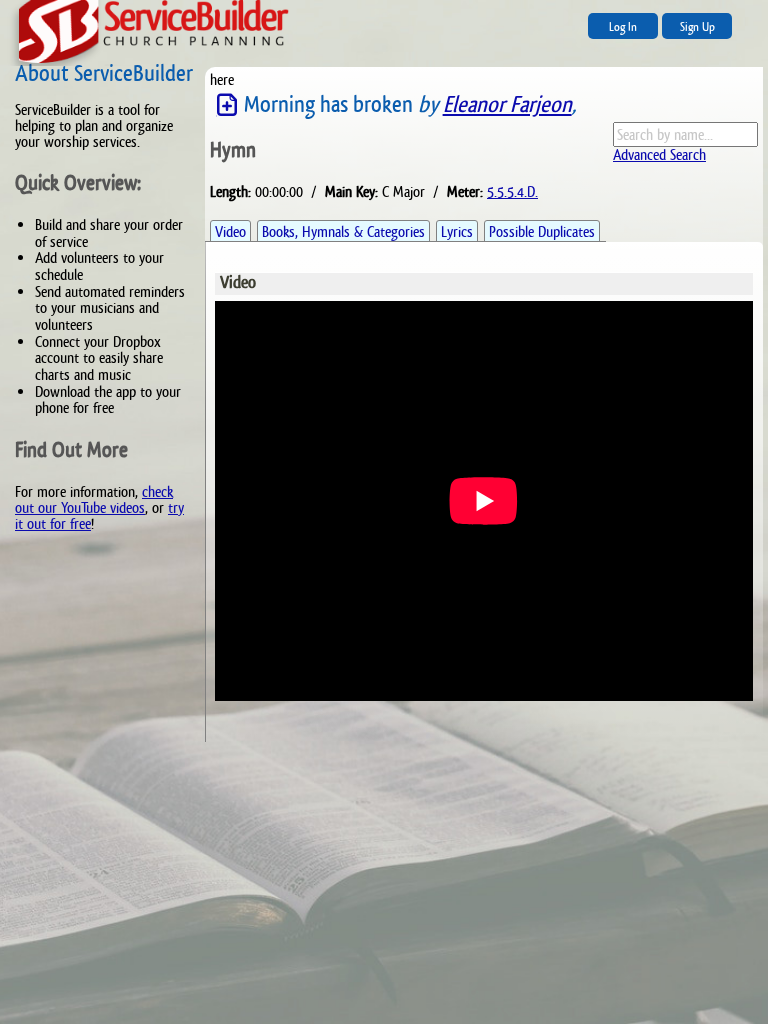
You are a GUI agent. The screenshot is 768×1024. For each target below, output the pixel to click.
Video (230, 231)
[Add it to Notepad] (227, 105)
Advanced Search (659, 154)
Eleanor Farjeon (507, 104)
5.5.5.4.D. (512, 191)
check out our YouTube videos (94, 499)
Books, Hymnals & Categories (343, 231)
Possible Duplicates (542, 231)
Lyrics (457, 231)
